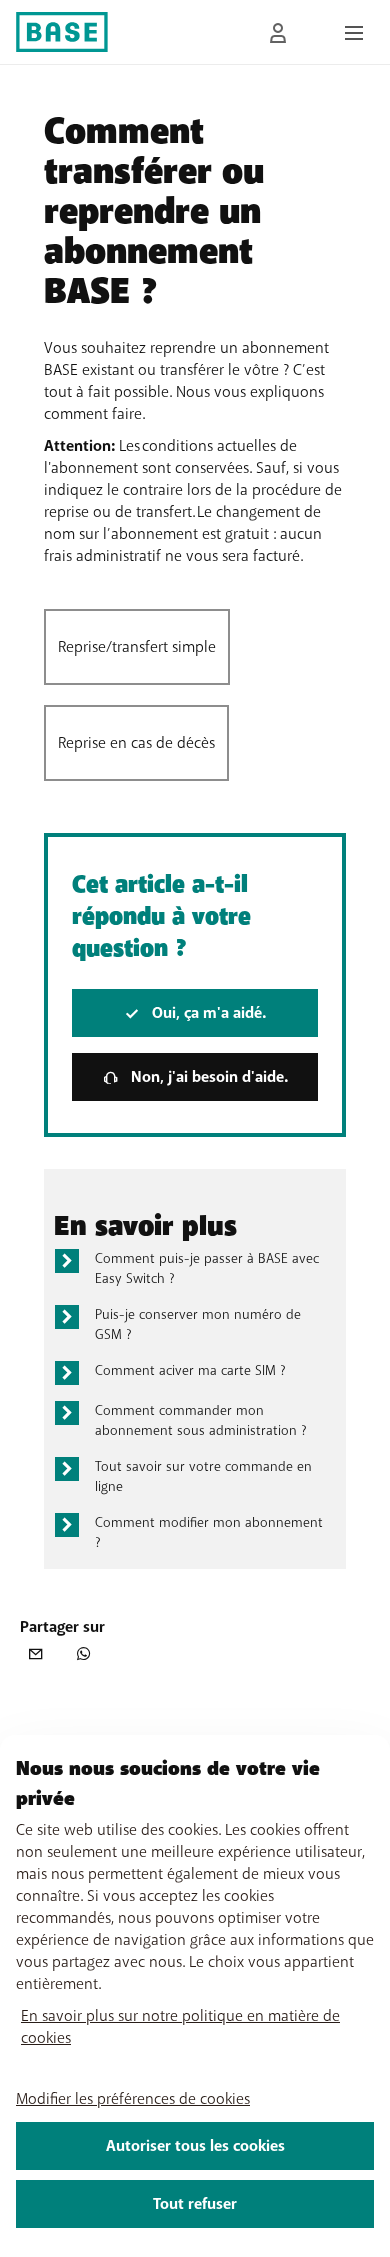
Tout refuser (195, 2204)
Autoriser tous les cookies (195, 2146)
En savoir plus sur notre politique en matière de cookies (180, 2027)
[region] (195, 1996)
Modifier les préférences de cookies (133, 2099)
